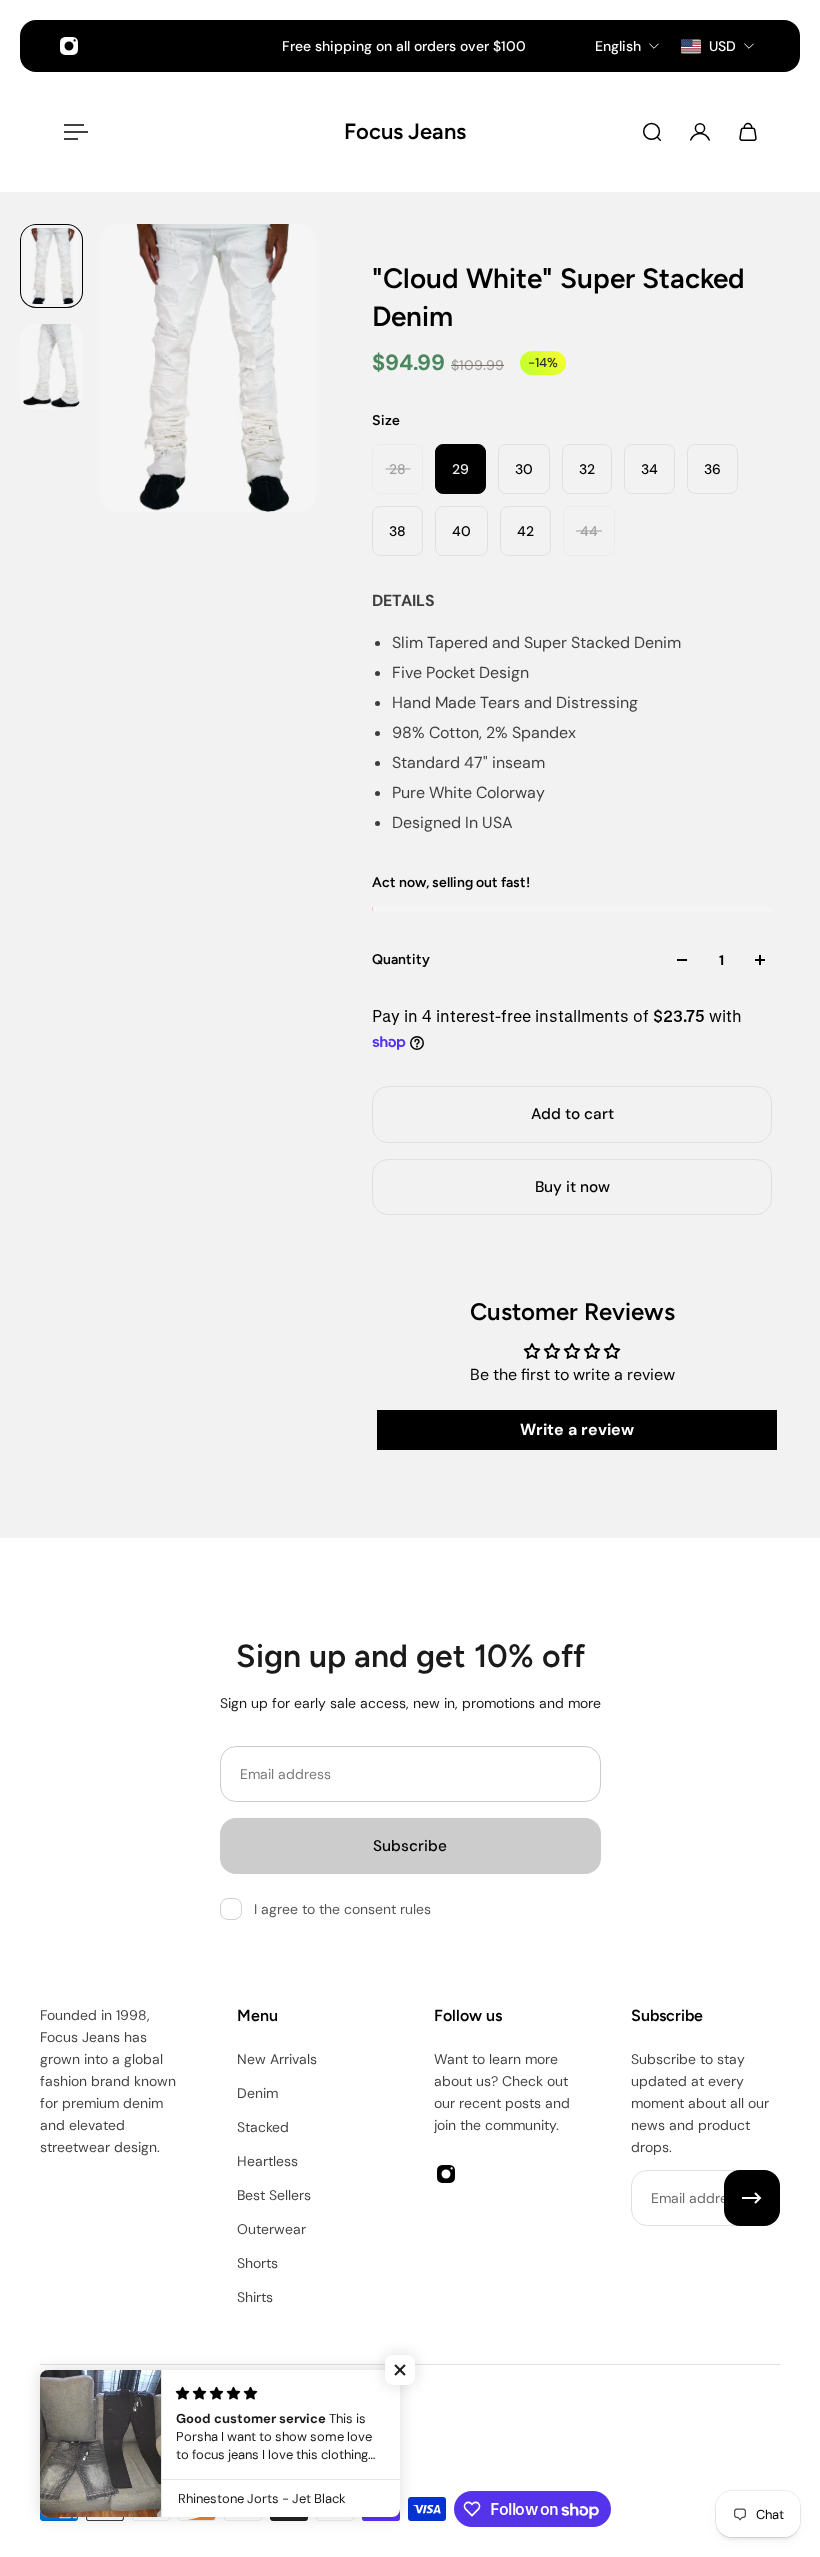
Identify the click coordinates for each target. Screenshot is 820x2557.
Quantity (401, 959)
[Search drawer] (652, 132)
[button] (400, 2370)
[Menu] (72, 132)
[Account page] (700, 132)
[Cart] (748, 132)
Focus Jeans (394, 131)
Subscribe (410, 1846)
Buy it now (572, 1187)
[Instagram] (69, 46)
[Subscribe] (752, 2198)
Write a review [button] (577, 1429)
